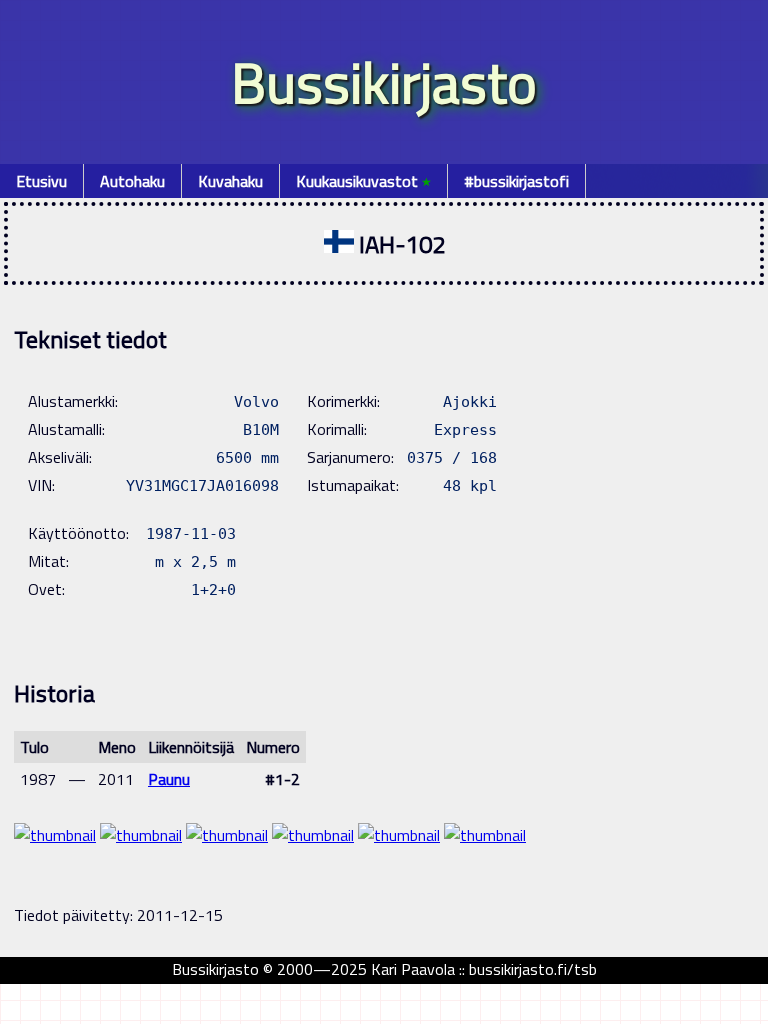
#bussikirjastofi (516, 181)
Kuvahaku (230, 181)
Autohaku (132, 181)
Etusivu (41, 181)
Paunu (169, 779)
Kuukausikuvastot (363, 181)
